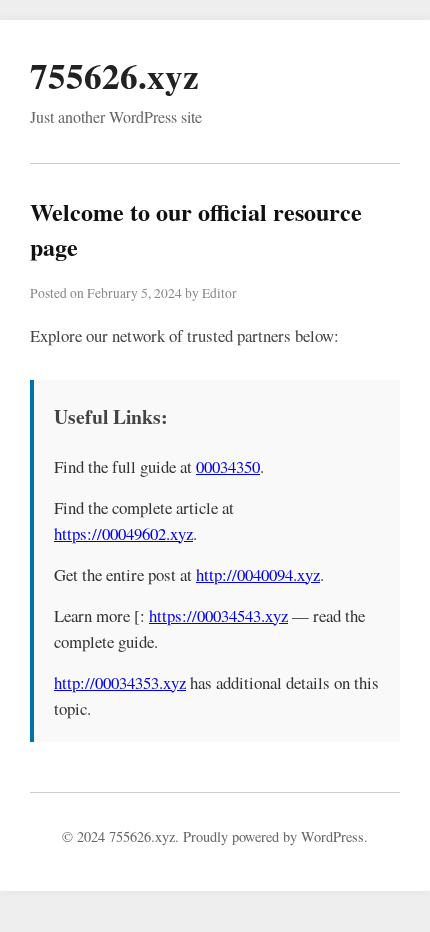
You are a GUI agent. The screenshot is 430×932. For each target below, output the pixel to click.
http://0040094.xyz (258, 574)
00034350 (228, 466)
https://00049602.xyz (123, 533)
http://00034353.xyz (120, 682)
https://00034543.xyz (218, 615)
